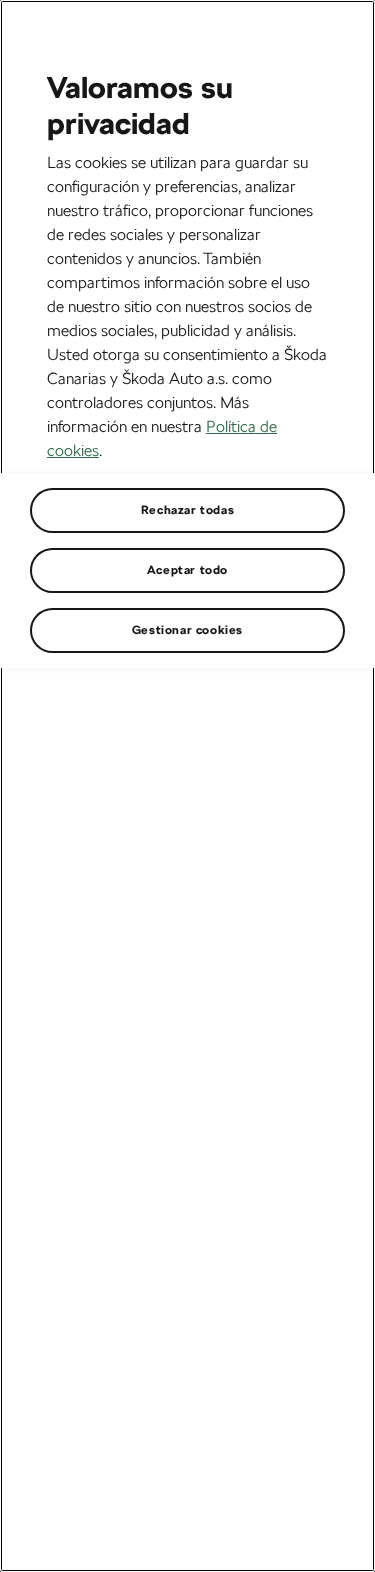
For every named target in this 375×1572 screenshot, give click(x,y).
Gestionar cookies (187, 630)
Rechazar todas (187, 510)
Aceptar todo (187, 570)
